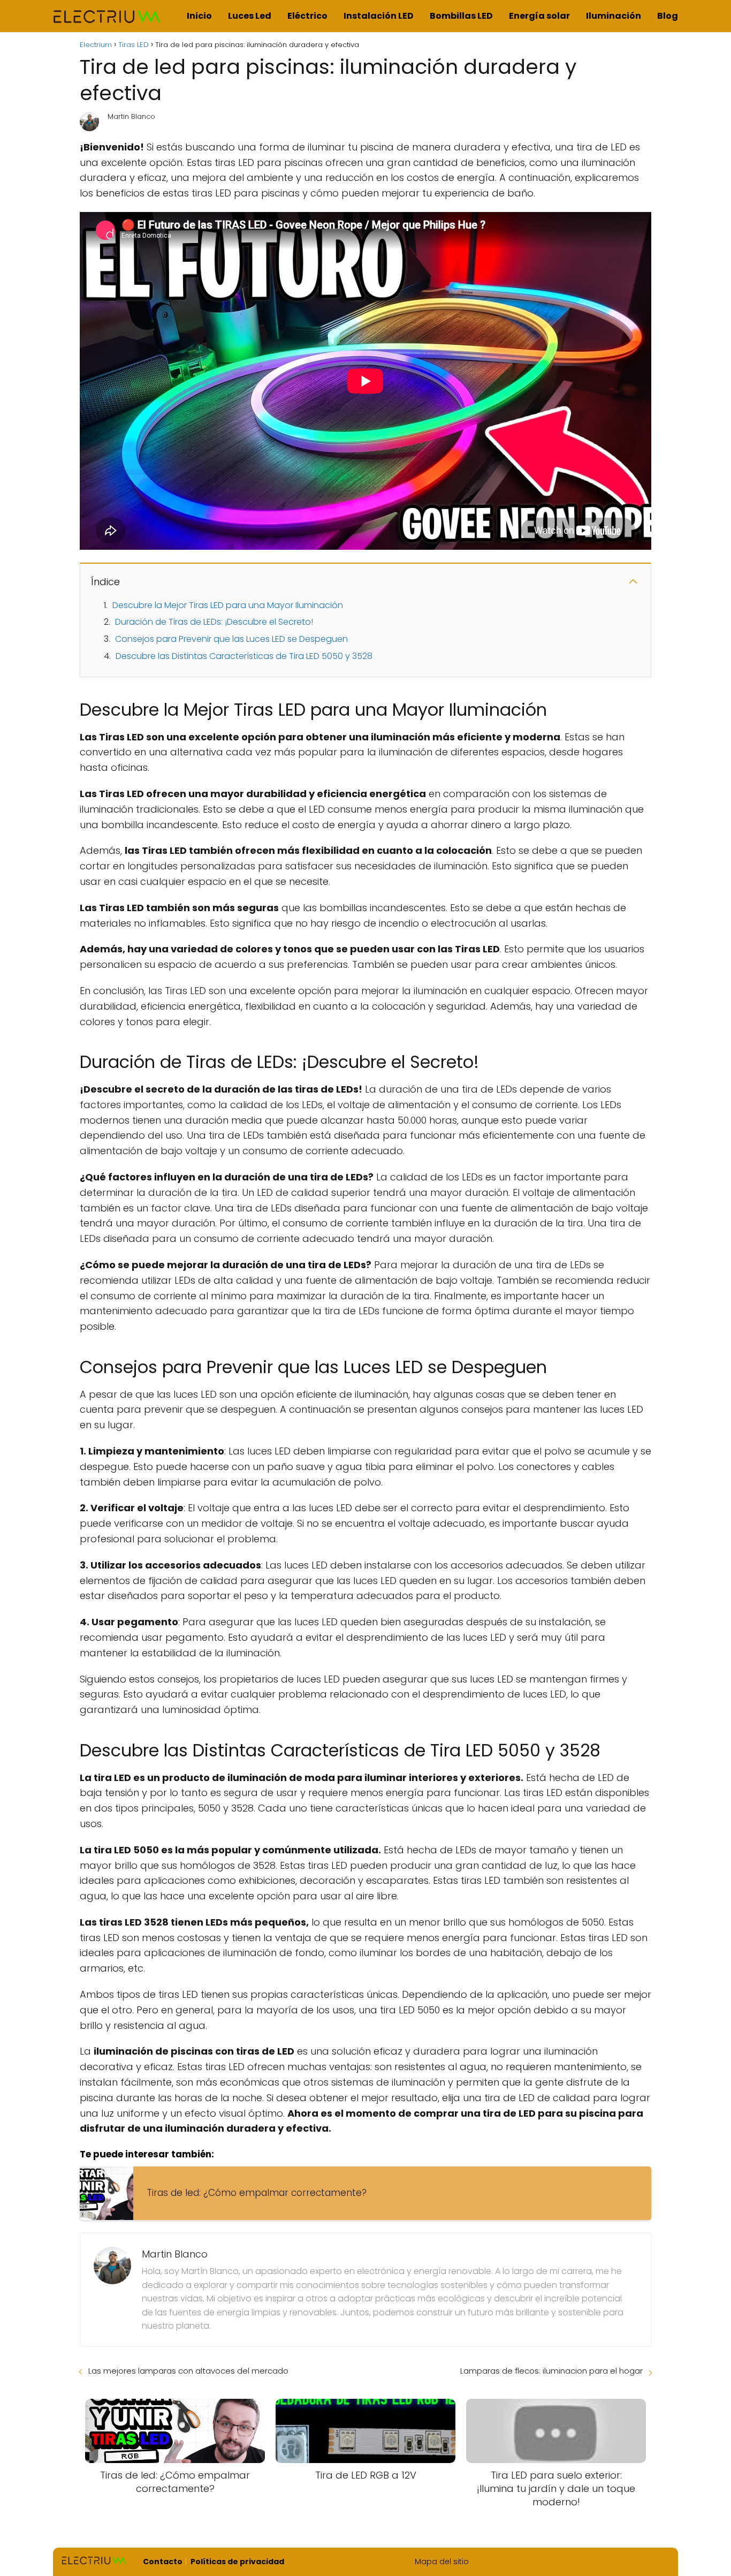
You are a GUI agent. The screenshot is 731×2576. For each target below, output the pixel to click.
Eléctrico (307, 16)
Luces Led (250, 16)
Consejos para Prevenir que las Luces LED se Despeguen (231, 639)
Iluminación (614, 16)
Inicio (199, 16)
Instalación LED (379, 16)
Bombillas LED (461, 16)
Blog (668, 16)
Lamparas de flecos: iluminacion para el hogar (551, 2371)
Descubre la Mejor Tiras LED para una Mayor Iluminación (228, 605)
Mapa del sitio (442, 2562)
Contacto (163, 2562)
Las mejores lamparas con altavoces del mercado (188, 2371)
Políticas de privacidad (237, 2562)
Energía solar (539, 16)
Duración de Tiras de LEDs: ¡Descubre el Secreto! (214, 622)
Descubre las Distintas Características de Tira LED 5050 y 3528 (244, 656)
